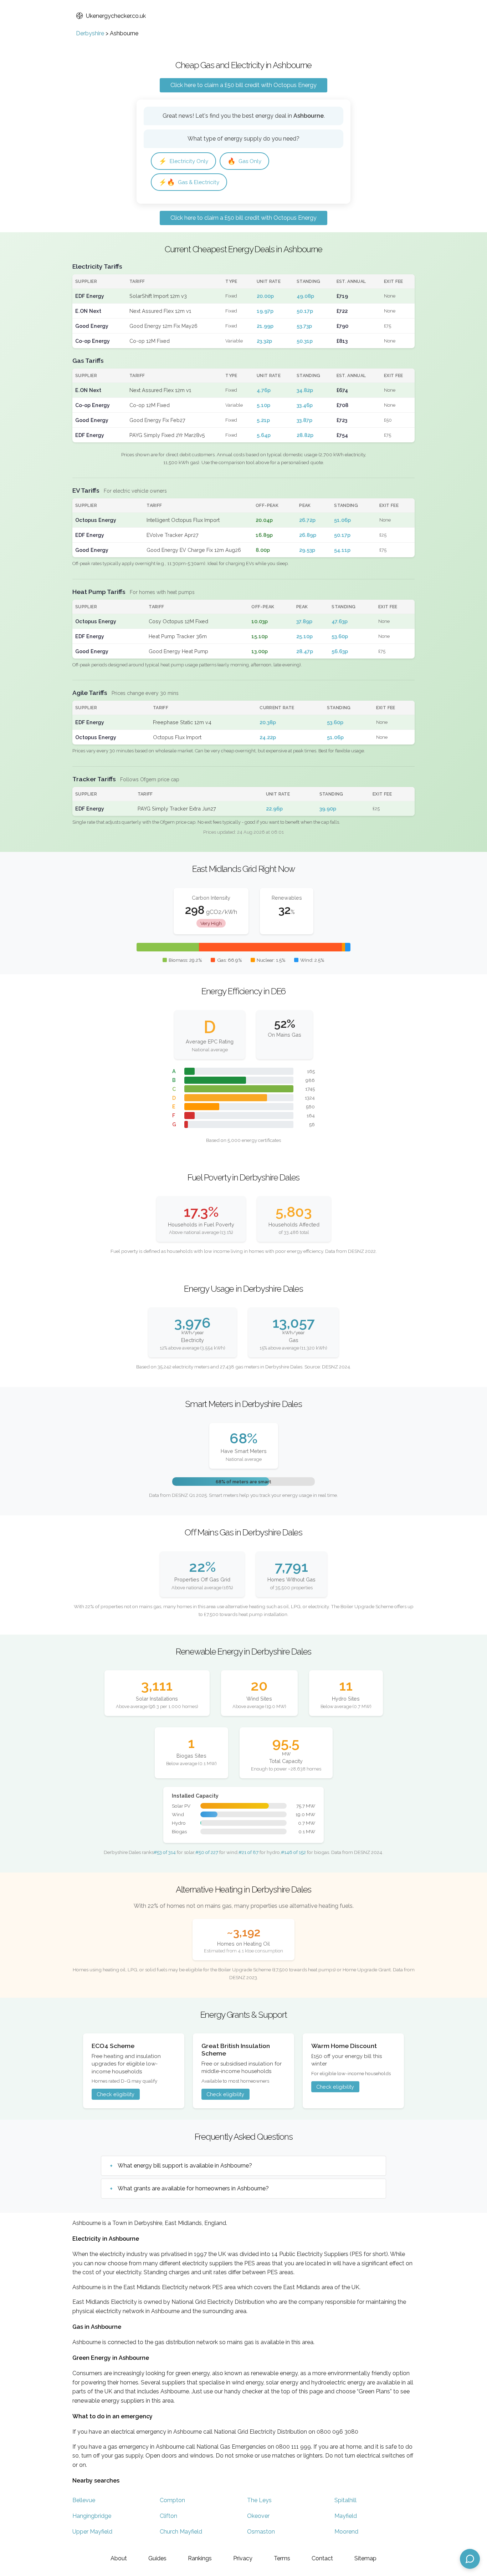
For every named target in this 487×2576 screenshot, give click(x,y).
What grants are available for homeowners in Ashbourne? (193, 2188)
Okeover (258, 2516)
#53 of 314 (165, 1852)
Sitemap (365, 2558)
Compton (172, 2500)
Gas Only (244, 161)
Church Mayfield (181, 2532)
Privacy (243, 2558)
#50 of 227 (207, 1852)
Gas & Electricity (189, 182)
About (119, 2558)
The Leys (259, 2500)
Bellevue (84, 2500)
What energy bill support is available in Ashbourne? (185, 2166)
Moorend (346, 2532)
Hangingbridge (92, 2516)
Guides (157, 2558)
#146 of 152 (293, 1852)
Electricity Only (183, 161)
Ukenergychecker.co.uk (116, 16)
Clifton (168, 2516)
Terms (282, 2558)
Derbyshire (90, 33)
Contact (322, 2558)
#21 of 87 (248, 1852)
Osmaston (261, 2532)
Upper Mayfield (92, 2532)
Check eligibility (116, 2094)
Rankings (200, 2558)
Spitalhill (345, 2500)
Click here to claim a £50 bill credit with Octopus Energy (243, 85)
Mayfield (346, 2516)
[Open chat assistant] (470, 2559)
